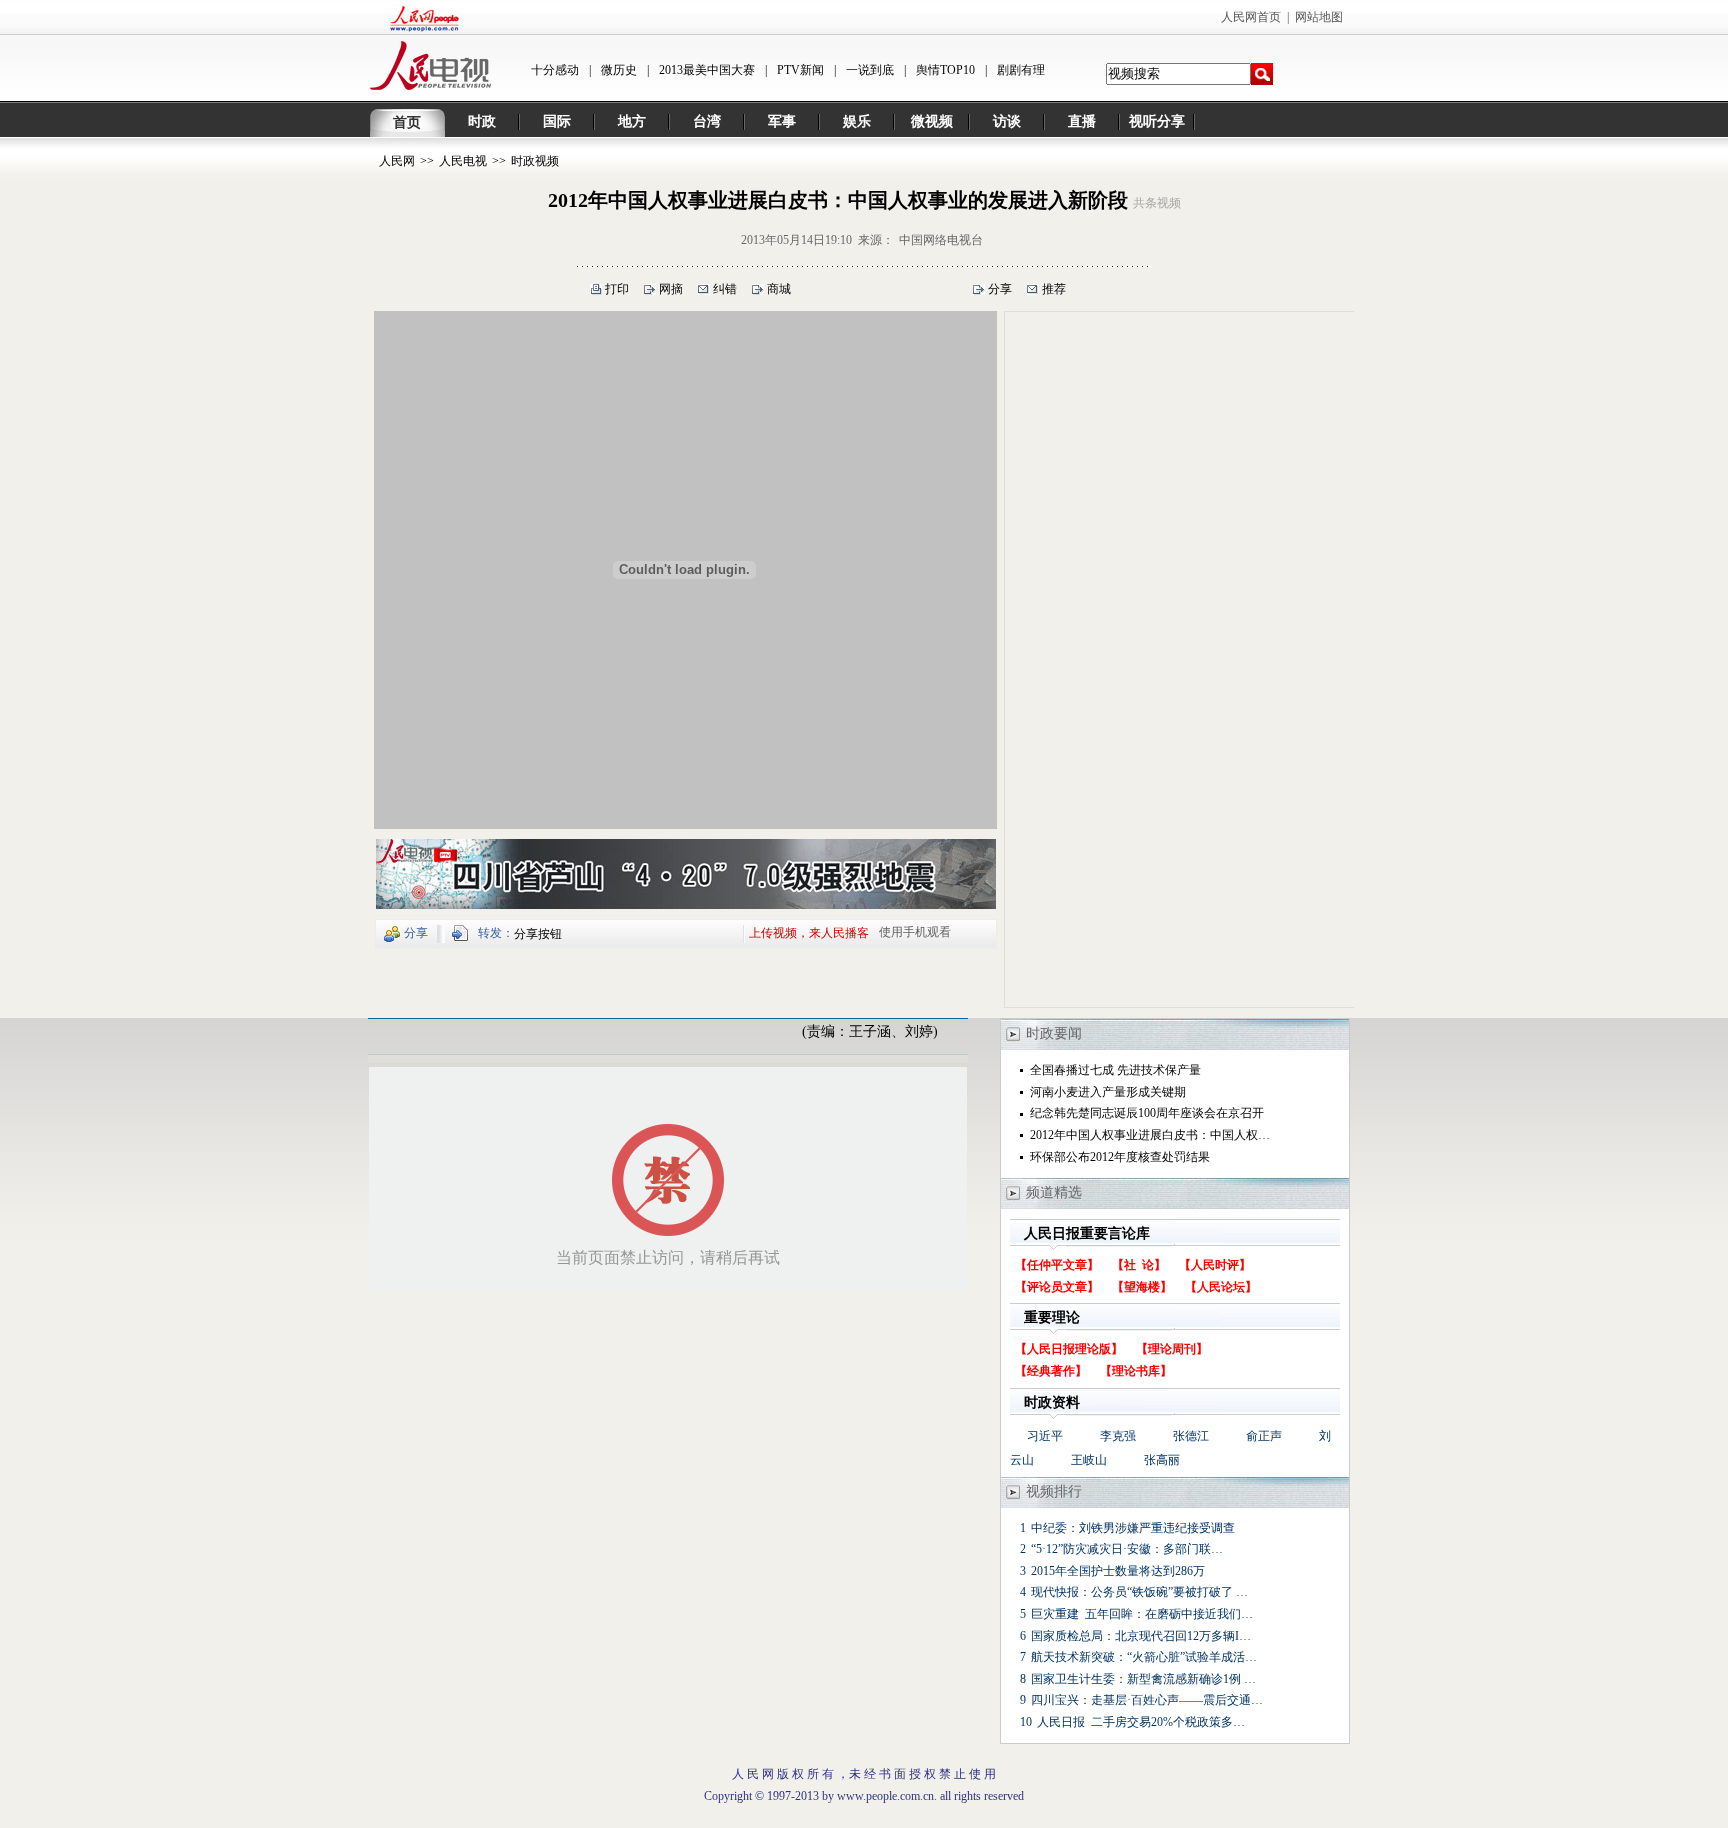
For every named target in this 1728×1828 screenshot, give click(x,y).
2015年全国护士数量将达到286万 (1118, 1571)
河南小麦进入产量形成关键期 (1108, 1092)
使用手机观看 (915, 932)
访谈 (1007, 121)
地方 (632, 121)
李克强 (1118, 1436)
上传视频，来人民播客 (809, 932)
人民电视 (463, 161)
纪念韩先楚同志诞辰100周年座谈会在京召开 (1147, 1113)
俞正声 (1264, 1436)
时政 (482, 121)
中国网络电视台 (941, 240)
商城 (779, 289)
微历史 (619, 70)
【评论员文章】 (1057, 1287)
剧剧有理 (1021, 70)
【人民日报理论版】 (1069, 1349)
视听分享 (1157, 121)
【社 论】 (1139, 1265)
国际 (557, 121)
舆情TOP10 (945, 70)
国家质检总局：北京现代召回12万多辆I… (1141, 1636)
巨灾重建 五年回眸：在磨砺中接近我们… (1142, 1614)
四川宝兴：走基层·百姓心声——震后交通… (1147, 1700)
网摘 (671, 289)
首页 (407, 122)
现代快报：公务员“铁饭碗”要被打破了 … (1139, 1592)
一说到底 (870, 70)
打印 (617, 289)
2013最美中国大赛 (707, 70)
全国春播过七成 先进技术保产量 (1115, 1070)
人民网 (397, 161)
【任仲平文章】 (1057, 1265)
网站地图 (1319, 17)
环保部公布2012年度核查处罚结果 (1120, 1157)
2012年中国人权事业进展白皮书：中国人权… (1150, 1135)
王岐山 (1089, 1460)
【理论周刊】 (1172, 1349)
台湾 (707, 121)
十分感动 (555, 70)
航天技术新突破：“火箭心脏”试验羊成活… (1144, 1657)
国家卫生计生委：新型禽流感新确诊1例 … (1143, 1679)
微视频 (932, 121)
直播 (1082, 121)
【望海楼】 (1142, 1287)
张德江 (1191, 1436)
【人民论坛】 (1221, 1287)
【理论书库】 (1136, 1371)
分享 (1000, 289)
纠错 (725, 289)
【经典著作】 (1051, 1371)
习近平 (1045, 1436)
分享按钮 (538, 934)
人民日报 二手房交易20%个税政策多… (1141, 1722)
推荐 (1054, 289)
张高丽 (1162, 1460)
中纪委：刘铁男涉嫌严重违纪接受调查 (1133, 1528)
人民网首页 (1251, 17)
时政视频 (535, 161)
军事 (782, 121)
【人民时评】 (1215, 1265)
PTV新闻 (800, 70)
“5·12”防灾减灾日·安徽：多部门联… (1127, 1549)
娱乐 (857, 121)
